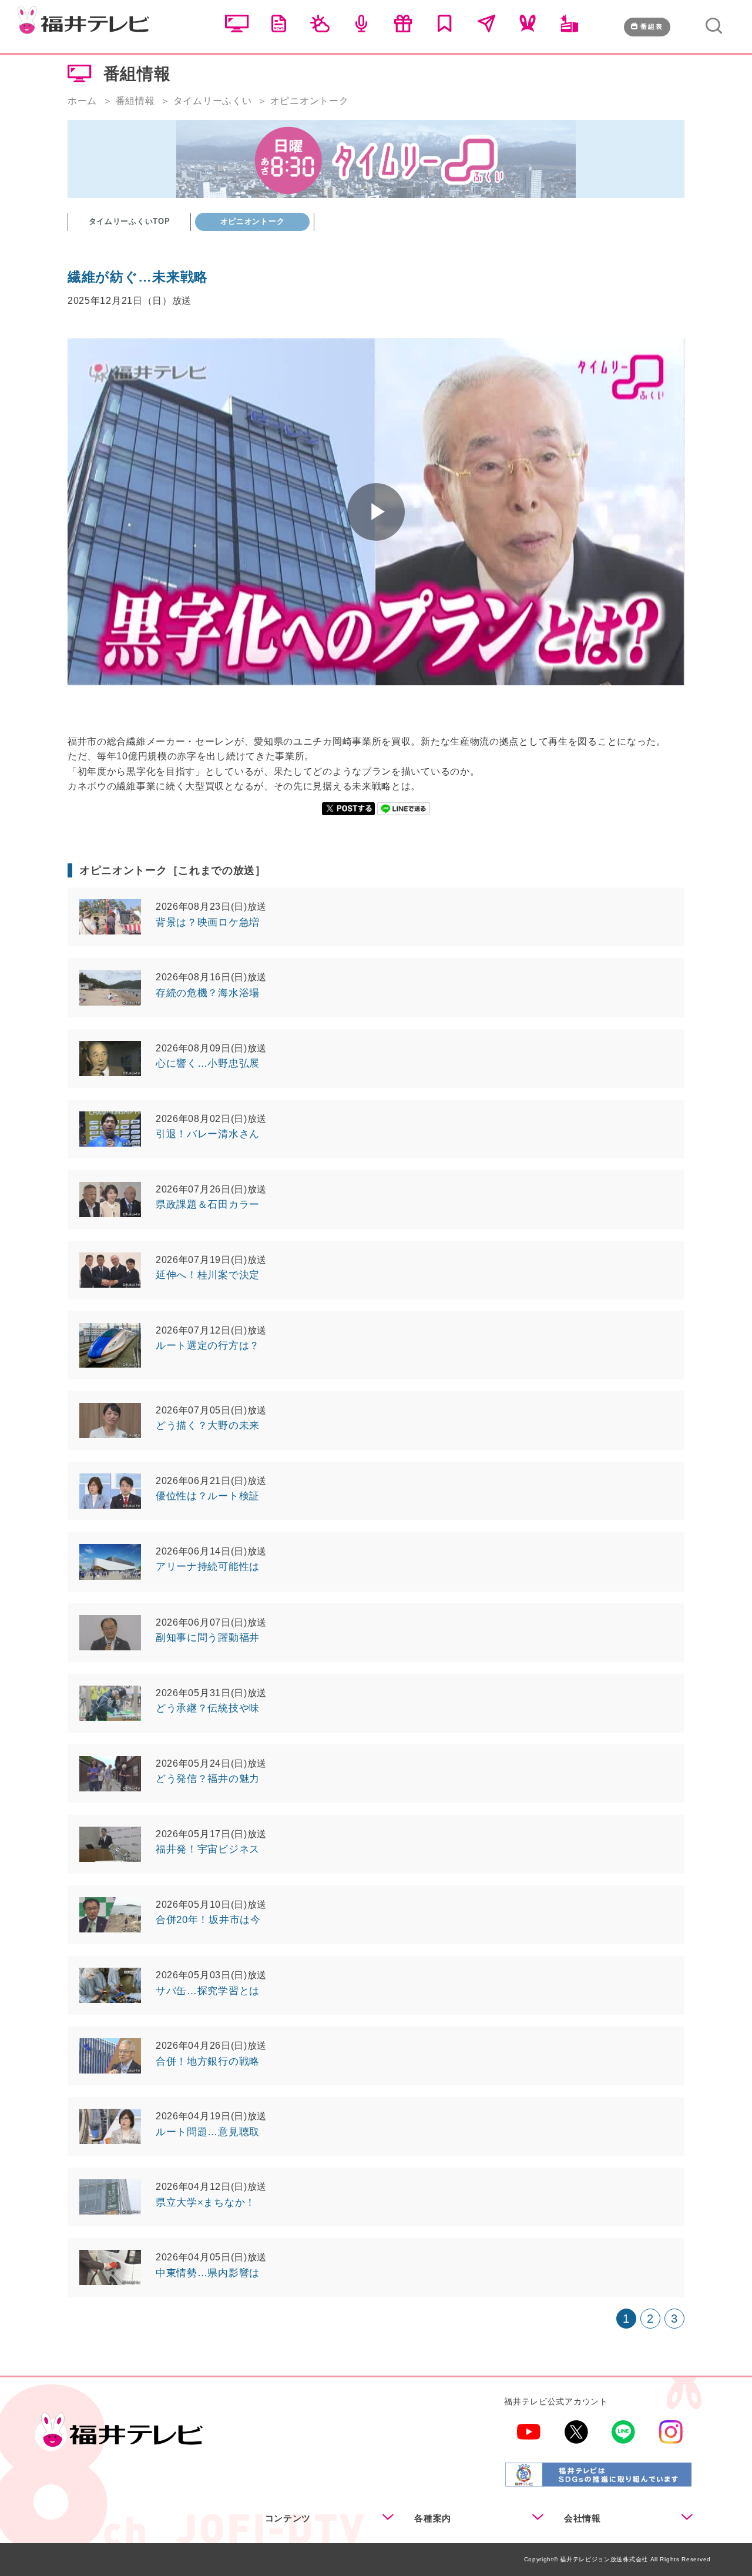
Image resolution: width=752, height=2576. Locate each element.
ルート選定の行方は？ (208, 1346)
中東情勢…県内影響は (208, 2273)
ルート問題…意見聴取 (208, 2132)
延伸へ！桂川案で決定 (208, 1275)
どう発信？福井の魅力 (208, 1779)
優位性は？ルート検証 (208, 1496)
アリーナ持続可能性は (208, 1567)
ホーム (82, 101)
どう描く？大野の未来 (208, 1426)
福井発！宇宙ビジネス (208, 1849)
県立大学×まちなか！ (206, 2203)
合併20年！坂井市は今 (208, 1920)
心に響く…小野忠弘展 (208, 1063)
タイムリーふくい (213, 101)
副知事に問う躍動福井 (208, 1638)
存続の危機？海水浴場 (208, 993)
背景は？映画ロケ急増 (208, 922)
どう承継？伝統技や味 (208, 1708)
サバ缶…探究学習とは (208, 1991)
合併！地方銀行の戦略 (208, 2061)
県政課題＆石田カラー (208, 1205)
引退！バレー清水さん (208, 1134)
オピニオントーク (253, 221)
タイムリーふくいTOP (130, 221)
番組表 (652, 26)
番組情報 (135, 101)
